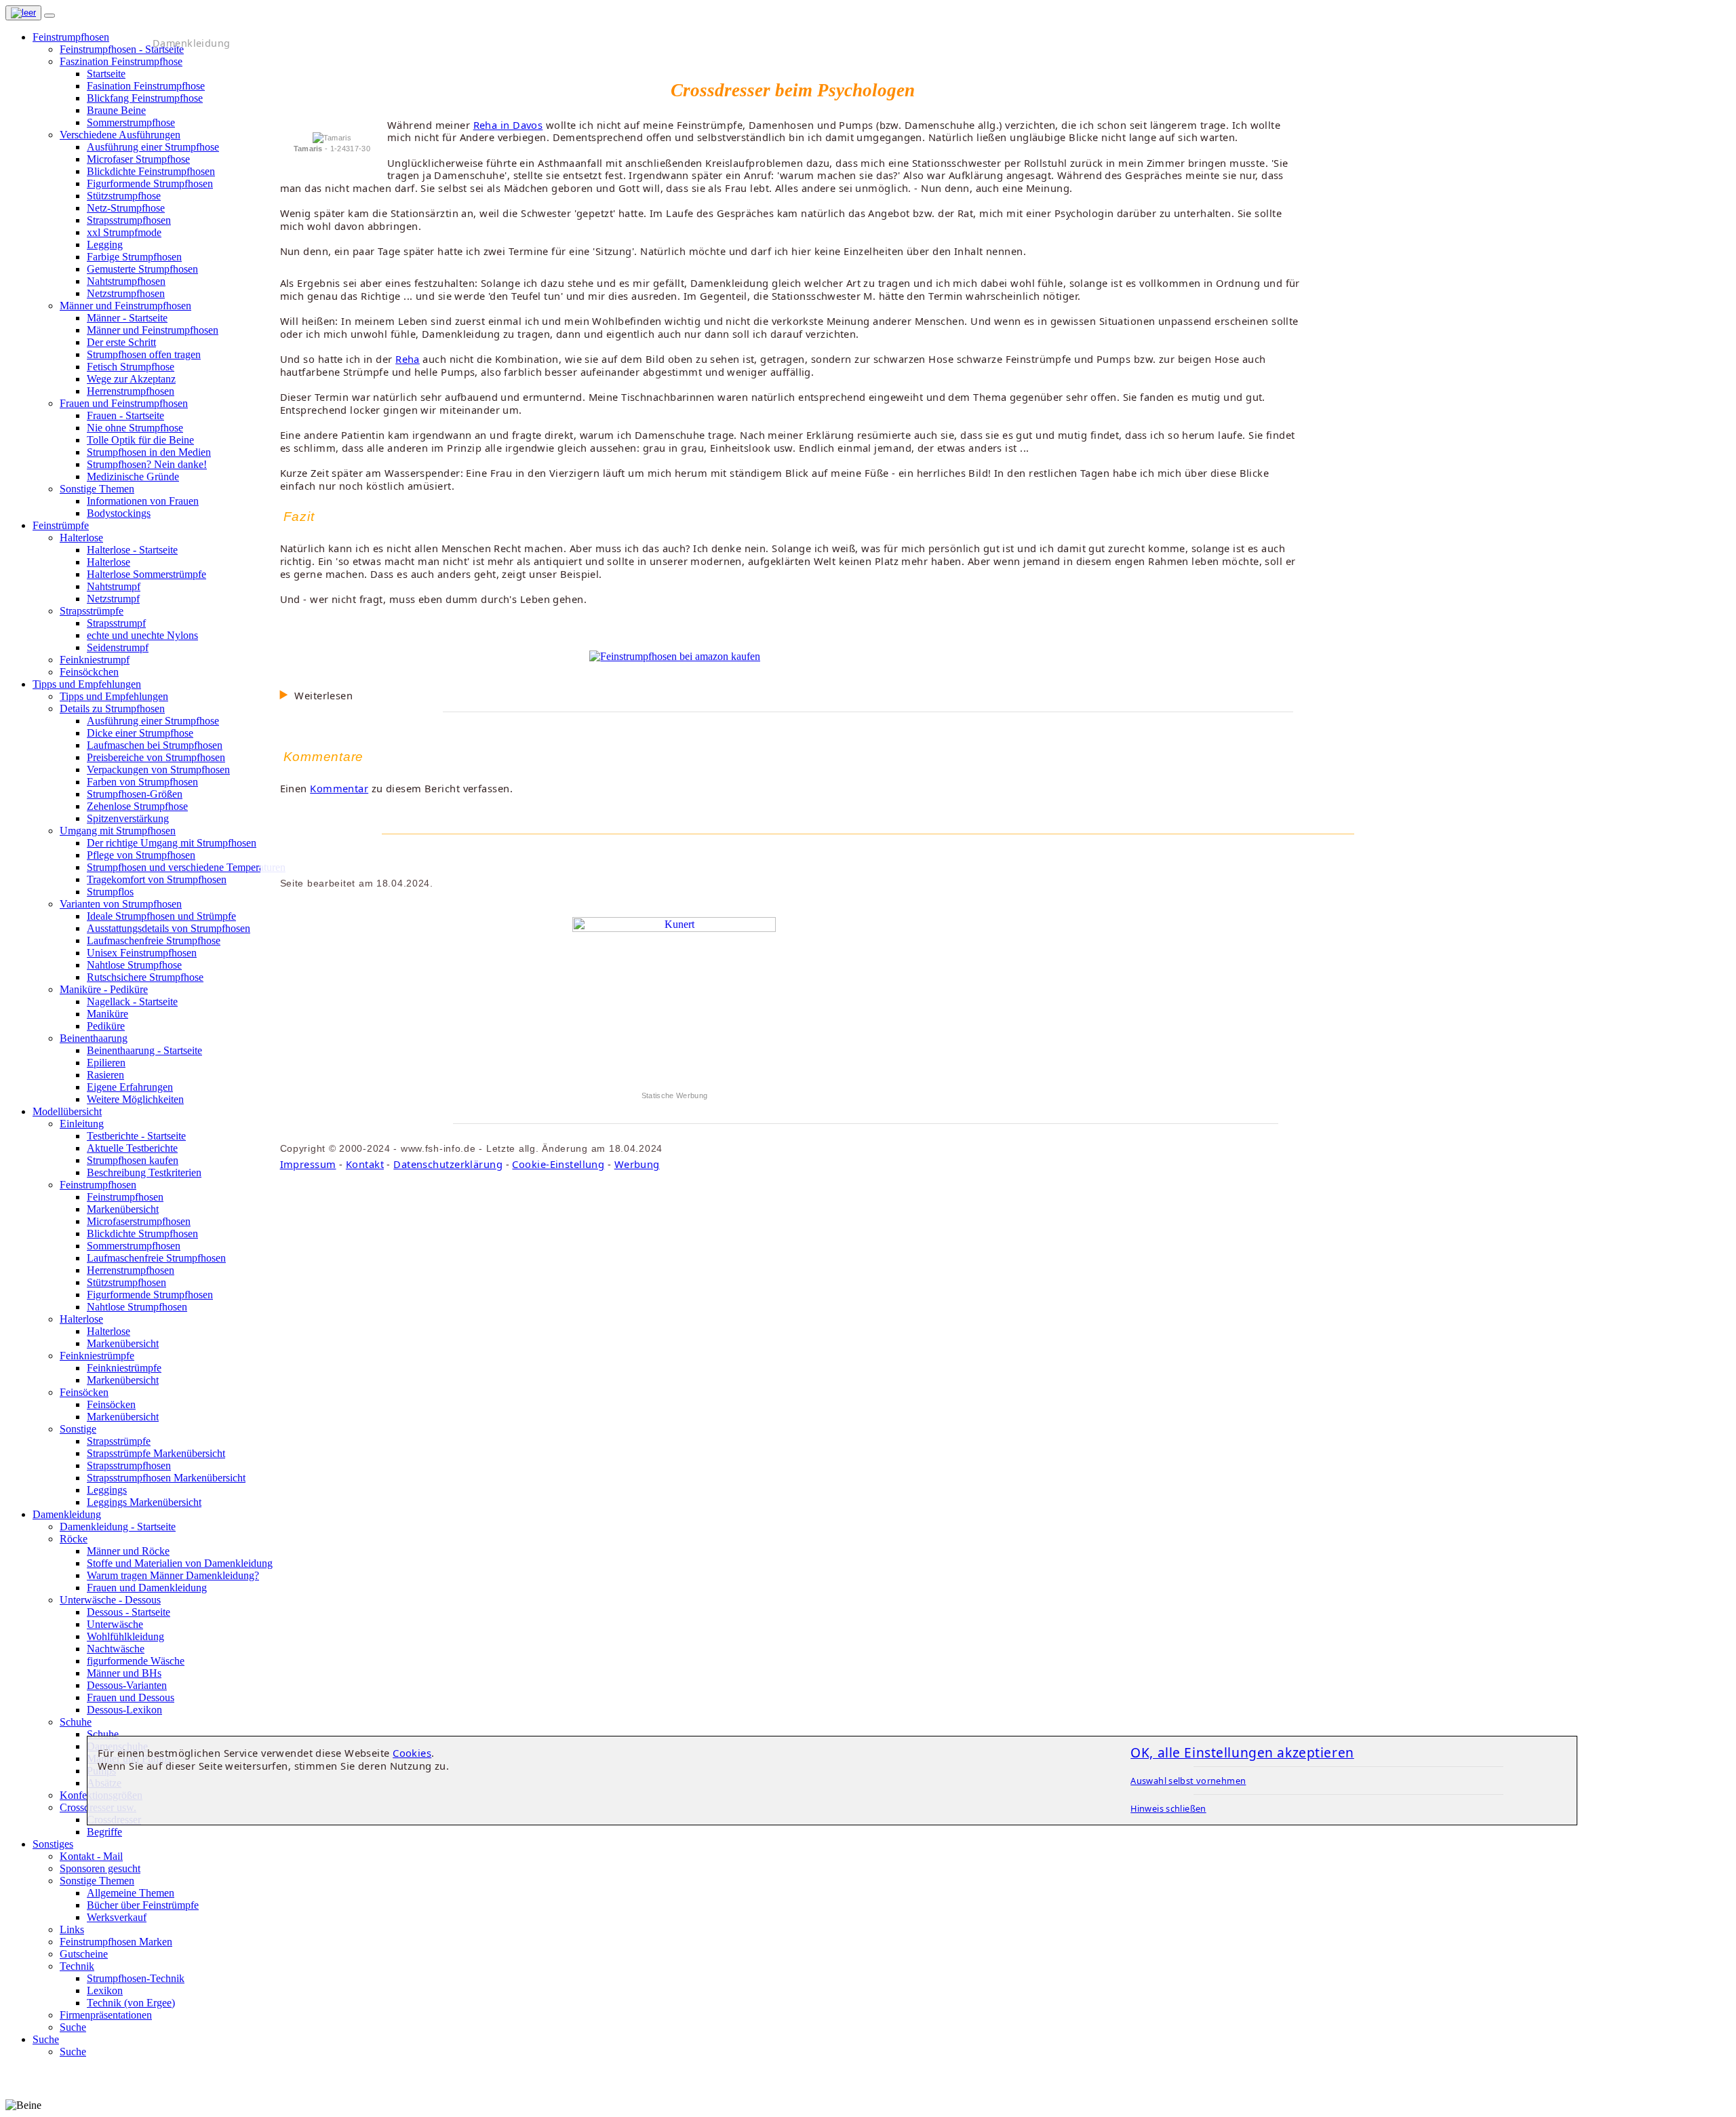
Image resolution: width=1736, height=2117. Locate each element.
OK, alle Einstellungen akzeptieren (1242, 1752)
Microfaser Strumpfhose (138, 159)
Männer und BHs (124, 1673)
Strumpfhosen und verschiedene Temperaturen (186, 867)
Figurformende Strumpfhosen (150, 183)
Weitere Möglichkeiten (135, 1099)
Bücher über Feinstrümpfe (143, 1905)
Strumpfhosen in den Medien (149, 452)
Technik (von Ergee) (131, 2003)
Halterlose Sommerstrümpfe (146, 574)
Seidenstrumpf (118, 647)
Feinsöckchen (89, 672)
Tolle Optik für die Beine (140, 440)
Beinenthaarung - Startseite (144, 1050)
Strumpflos (110, 892)
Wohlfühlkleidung (125, 1636)
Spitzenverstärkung (128, 818)
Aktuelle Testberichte (132, 1148)
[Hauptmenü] (50, 16)
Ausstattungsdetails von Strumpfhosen (169, 928)
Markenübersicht (123, 1209)
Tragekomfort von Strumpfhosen (157, 879)
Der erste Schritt (121, 342)
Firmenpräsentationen (106, 2015)
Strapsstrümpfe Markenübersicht (156, 1453)
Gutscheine (84, 1954)
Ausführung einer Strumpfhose (153, 147)
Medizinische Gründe (133, 477)
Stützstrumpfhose (124, 196)
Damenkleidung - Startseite (118, 1527)
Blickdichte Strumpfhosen (142, 1234)
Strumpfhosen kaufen (133, 1160)
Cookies (412, 1753)
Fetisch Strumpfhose (131, 367)
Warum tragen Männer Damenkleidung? (173, 1575)
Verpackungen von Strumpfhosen (158, 770)
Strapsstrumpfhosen (129, 220)
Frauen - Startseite (125, 415)
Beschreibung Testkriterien (144, 1172)
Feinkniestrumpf (95, 660)
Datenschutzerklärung (448, 1164)
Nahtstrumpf (114, 586)
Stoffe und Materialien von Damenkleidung (180, 1563)
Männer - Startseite (127, 318)
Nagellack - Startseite (132, 1002)
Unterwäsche (115, 1624)
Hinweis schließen (1168, 1808)
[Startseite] (23, 13)
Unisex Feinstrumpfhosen (142, 953)
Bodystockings (119, 513)
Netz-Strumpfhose (126, 208)
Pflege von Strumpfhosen (141, 855)
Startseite (106, 74)
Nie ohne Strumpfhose (135, 428)
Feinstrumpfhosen (125, 1197)
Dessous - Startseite (129, 1612)
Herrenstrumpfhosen (131, 391)
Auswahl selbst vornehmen (1188, 1781)
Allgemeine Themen (131, 1893)
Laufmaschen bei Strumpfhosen (155, 745)
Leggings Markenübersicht (144, 1502)
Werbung (637, 1164)
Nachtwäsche (116, 1649)
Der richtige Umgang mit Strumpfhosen (172, 843)
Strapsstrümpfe (119, 1441)
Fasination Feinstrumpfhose (146, 86)
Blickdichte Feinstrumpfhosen (151, 171)
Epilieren (106, 1063)
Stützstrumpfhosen (126, 1282)
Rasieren (105, 1075)
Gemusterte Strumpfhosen (142, 269)
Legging (105, 245)
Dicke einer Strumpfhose (140, 733)
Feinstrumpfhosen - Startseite (122, 49)
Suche (73, 2027)
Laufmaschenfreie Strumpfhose (154, 940)
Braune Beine (116, 110)
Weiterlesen (323, 695)
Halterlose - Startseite (132, 550)
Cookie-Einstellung (558, 1164)
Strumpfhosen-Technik (136, 1978)
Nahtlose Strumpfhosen (137, 1307)
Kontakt (365, 1164)
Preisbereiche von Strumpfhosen (156, 757)
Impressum (308, 1164)
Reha (408, 359)
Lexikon (105, 1990)
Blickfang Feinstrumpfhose (145, 98)
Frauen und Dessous (131, 1697)
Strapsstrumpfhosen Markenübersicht (166, 1478)
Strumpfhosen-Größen (135, 794)
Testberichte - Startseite (136, 1136)
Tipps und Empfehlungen (114, 696)
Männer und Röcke (128, 1551)
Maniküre (107, 1014)
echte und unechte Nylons (142, 635)
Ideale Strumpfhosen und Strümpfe (161, 916)
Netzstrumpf (113, 599)
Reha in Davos (508, 125)
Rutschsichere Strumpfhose (145, 977)
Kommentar (339, 788)
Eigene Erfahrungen (130, 1087)
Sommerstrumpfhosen (134, 1246)
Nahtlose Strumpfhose (134, 965)
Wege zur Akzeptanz (131, 379)
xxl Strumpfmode (124, 232)
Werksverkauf (117, 1917)
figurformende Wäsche (136, 1661)
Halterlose (108, 562)
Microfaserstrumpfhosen (139, 1221)
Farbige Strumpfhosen (134, 257)
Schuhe (103, 1734)
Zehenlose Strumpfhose (137, 806)
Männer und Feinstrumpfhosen (153, 330)
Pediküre (106, 1026)
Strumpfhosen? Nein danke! (147, 464)
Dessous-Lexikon (124, 1710)
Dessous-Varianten (127, 1685)
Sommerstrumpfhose (131, 122)
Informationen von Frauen (143, 501)
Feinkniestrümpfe (124, 1368)
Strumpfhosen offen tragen (144, 354)
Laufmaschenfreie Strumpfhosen (156, 1258)
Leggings (107, 1490)
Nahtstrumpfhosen (126, 281)
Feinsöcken (111, 1404)
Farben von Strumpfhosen (142, 782)
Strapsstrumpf (116, 623)
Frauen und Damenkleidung (147, 1588)
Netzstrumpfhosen (126, 293)
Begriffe (104, 1832)
